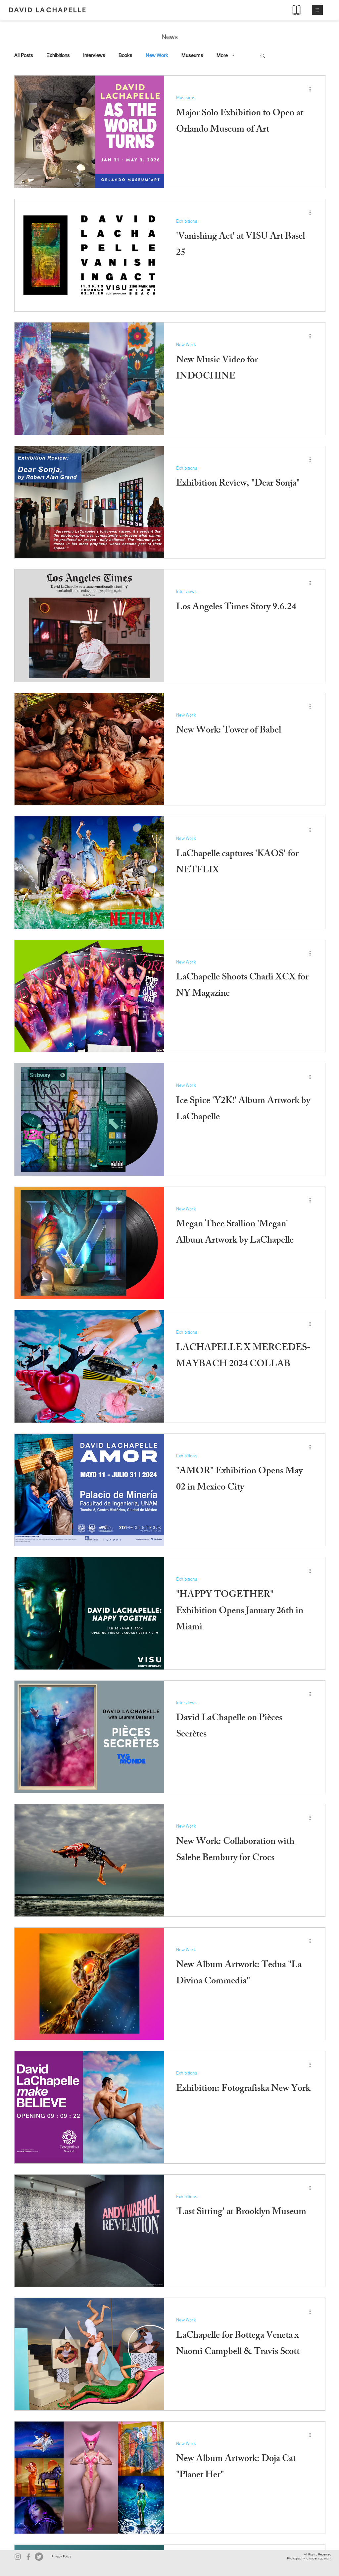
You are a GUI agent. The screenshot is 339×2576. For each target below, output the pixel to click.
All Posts (24, 55)
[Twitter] (39, 2557)
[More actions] (312, 89)
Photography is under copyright (309, 2558)
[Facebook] (28, 2557)
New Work (157, 55)
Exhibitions (58, 55)
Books (125, 55)
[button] (317, 10)
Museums (192, 55)
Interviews (94, 55)
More (222, 55)
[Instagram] (18, 2557)
